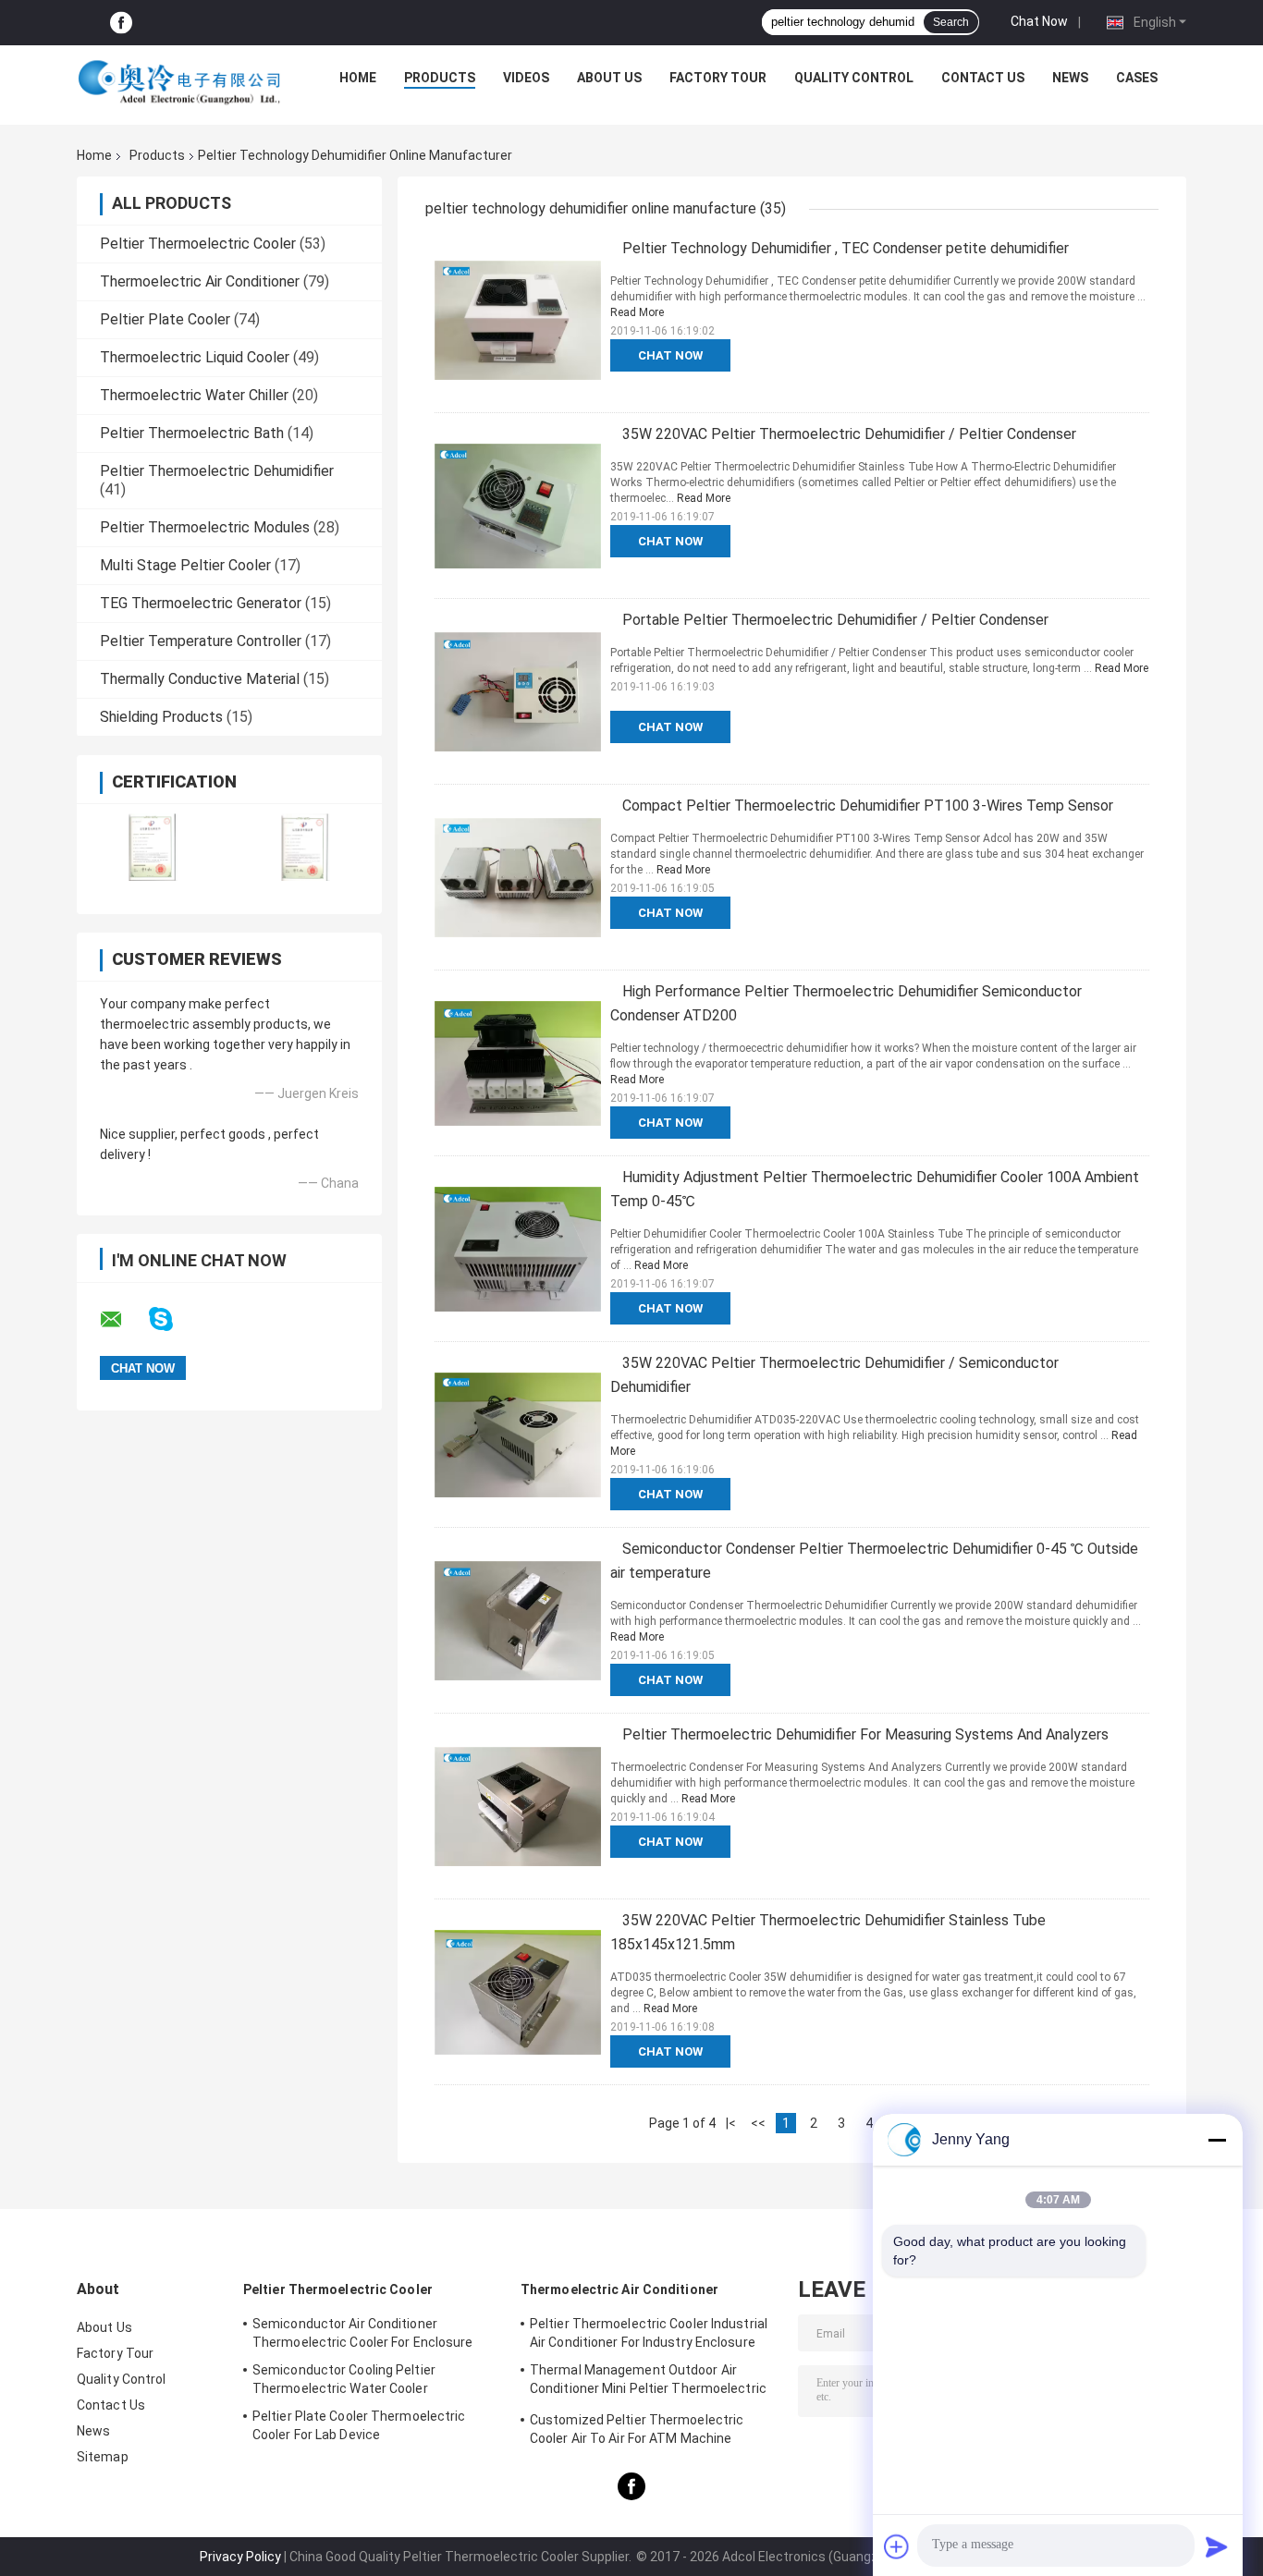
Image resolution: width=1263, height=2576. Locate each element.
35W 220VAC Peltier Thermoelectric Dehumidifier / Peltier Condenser (849, 434)
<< (758, 2123)
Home (358, 78)
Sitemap (103, 2457)
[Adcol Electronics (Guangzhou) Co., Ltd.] (179, 82)
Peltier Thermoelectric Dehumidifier (217, 471)
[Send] (1217, 2546)
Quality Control (854, 78)
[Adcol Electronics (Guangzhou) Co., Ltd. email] (123, 1320)
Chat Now (1039, 21)
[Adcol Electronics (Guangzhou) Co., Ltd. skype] (172, 1319)
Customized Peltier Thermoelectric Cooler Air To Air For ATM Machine (637, 2429)
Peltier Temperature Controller (201, 641)
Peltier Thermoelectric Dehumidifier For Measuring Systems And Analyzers (865, 1734)
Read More (637, 312)
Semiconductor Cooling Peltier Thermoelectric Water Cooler (344, 2379)
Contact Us (983, 78)
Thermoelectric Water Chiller (194, 395)
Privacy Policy (240, 2557)
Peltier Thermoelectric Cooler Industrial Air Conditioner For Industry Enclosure (649, 2333)
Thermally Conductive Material (200, 679)
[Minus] (1217, 2140)
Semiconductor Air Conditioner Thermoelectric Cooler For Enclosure (363, 2333)
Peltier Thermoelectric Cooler (198, 244)
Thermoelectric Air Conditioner (200, 281)
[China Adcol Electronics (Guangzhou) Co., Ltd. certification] (153, 847)
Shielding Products (161, 717)
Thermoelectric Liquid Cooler (195, 357)
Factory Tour (718, 78)
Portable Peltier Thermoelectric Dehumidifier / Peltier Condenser (835, 620)
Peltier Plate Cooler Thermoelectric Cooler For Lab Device (359, 2425)
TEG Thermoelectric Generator (201, 603)
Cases (1137, 78)
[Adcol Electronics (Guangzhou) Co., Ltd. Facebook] (121, 23)
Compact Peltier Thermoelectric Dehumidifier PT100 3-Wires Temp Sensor (868, 806)
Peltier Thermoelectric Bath (192, 433)
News (1070, 78)
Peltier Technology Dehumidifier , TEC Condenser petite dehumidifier (846, 248)
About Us (609, 78)
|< (731, 2123)
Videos (526, 78)
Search (951, 22)
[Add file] (897, 2546)
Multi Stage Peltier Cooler (185, 565)
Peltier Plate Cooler (165, 319)
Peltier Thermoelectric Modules (205, 527)
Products (440, 78)
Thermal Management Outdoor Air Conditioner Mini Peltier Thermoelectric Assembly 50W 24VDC (648, 2382)
